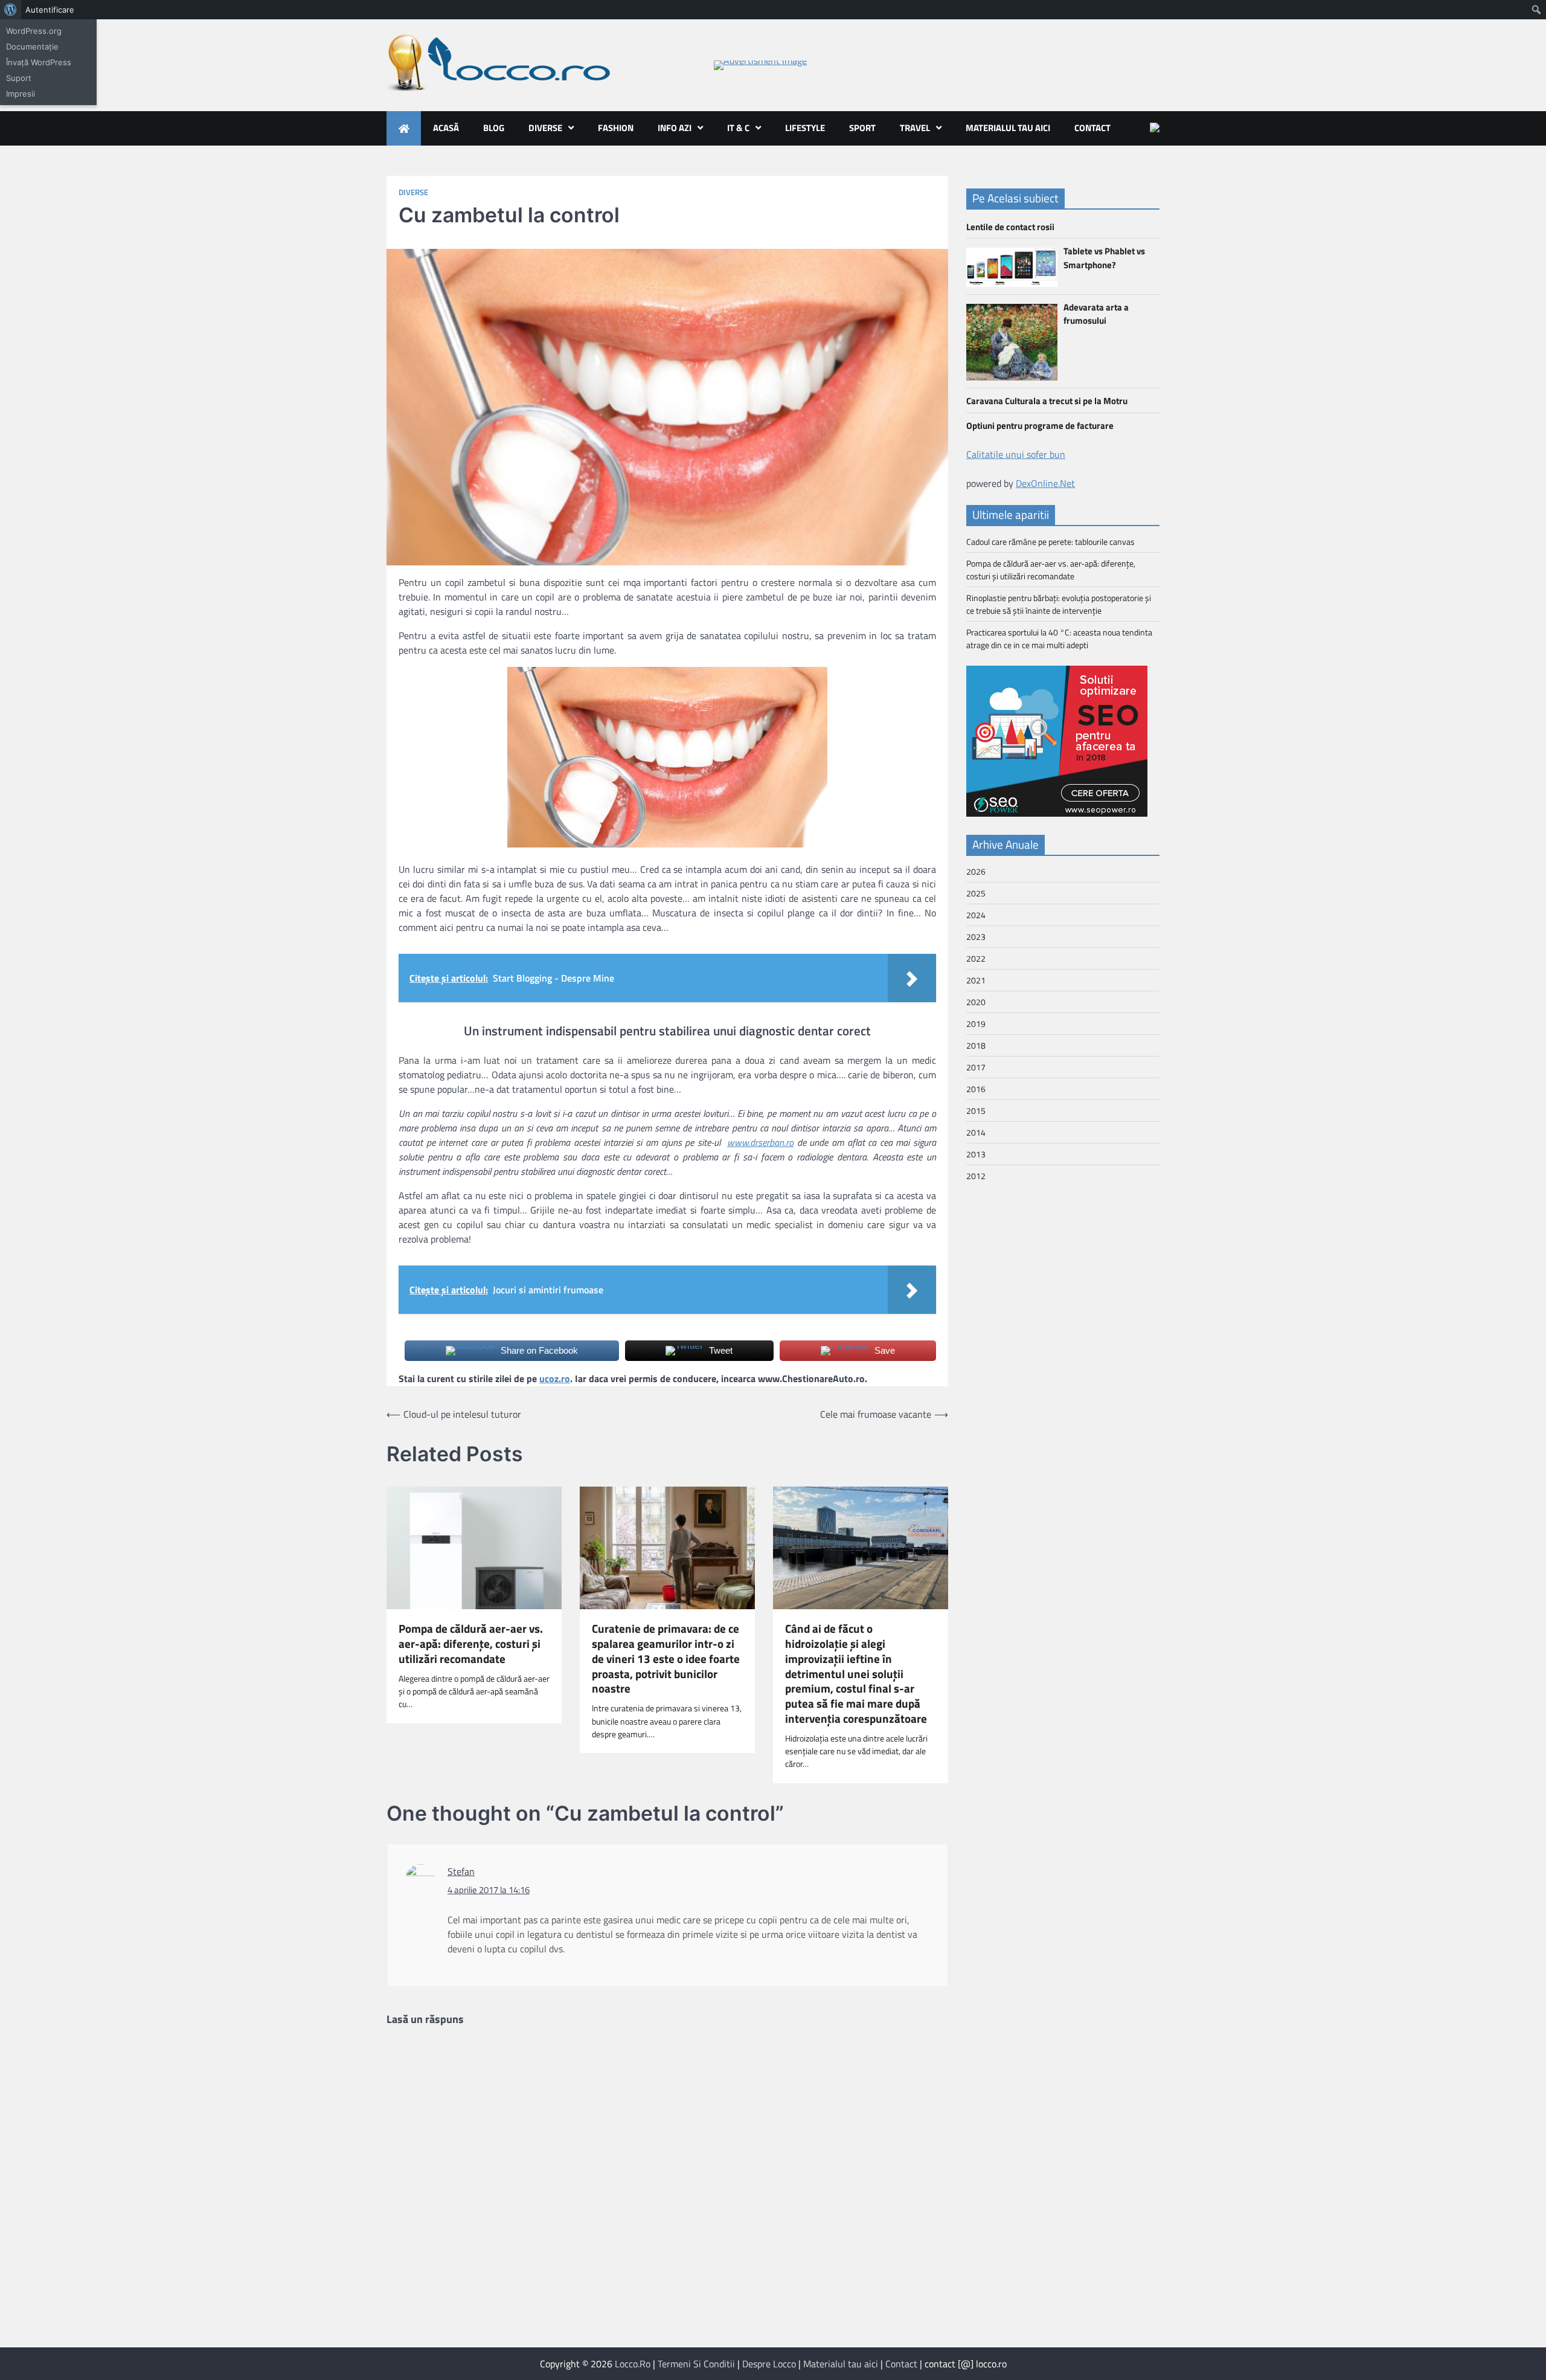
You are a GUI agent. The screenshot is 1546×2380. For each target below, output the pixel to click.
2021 (976, 980)
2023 (976, 937)
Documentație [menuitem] (32, 47)
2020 (976, 1002)
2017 (976, 1067)
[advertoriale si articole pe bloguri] (1057, 813)
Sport (862, 128)
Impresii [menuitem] (21, 94)
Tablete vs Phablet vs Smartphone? (1104, 258)
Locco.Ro (633, 2364)
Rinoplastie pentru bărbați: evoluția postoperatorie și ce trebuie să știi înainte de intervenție (1059, 604)
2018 (976, 1045)
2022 (976, 958)
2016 (976, 1089)
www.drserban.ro (760, 1142)
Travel (915, 128)
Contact (1092, 128)
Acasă (446, 128)
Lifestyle (805, 128)
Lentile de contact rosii (1010, 227)
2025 (976, 893)
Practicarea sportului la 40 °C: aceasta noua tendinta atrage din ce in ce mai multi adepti (1059, 638)
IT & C (738, 128)
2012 (976, 1176)
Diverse (545, 128)
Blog (494, 128)
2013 (976, 1154)
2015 (976, 1111)
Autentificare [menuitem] (50, 10)
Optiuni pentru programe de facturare (1040, 425)
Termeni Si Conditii (696, 2364)
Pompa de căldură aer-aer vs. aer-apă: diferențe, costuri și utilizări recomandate (471, 1644)
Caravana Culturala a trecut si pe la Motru (1047, 401)
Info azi (675, 128)
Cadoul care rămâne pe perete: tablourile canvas (1050, 542)
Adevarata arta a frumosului (1096, 314)
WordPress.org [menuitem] (34, 31)
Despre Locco (769, 2364)
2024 (976, 915)
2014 (976, 1132)
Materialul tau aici (1008, 128)
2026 (976, 871)
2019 (976, 1024)
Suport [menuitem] (19, 78)
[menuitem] (11, 10)
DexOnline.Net (1045, 483)
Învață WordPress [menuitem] (39, 62)
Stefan (461, 1871)
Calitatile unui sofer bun (1016, 454)
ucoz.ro (555, 1378)
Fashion (616, 128)
